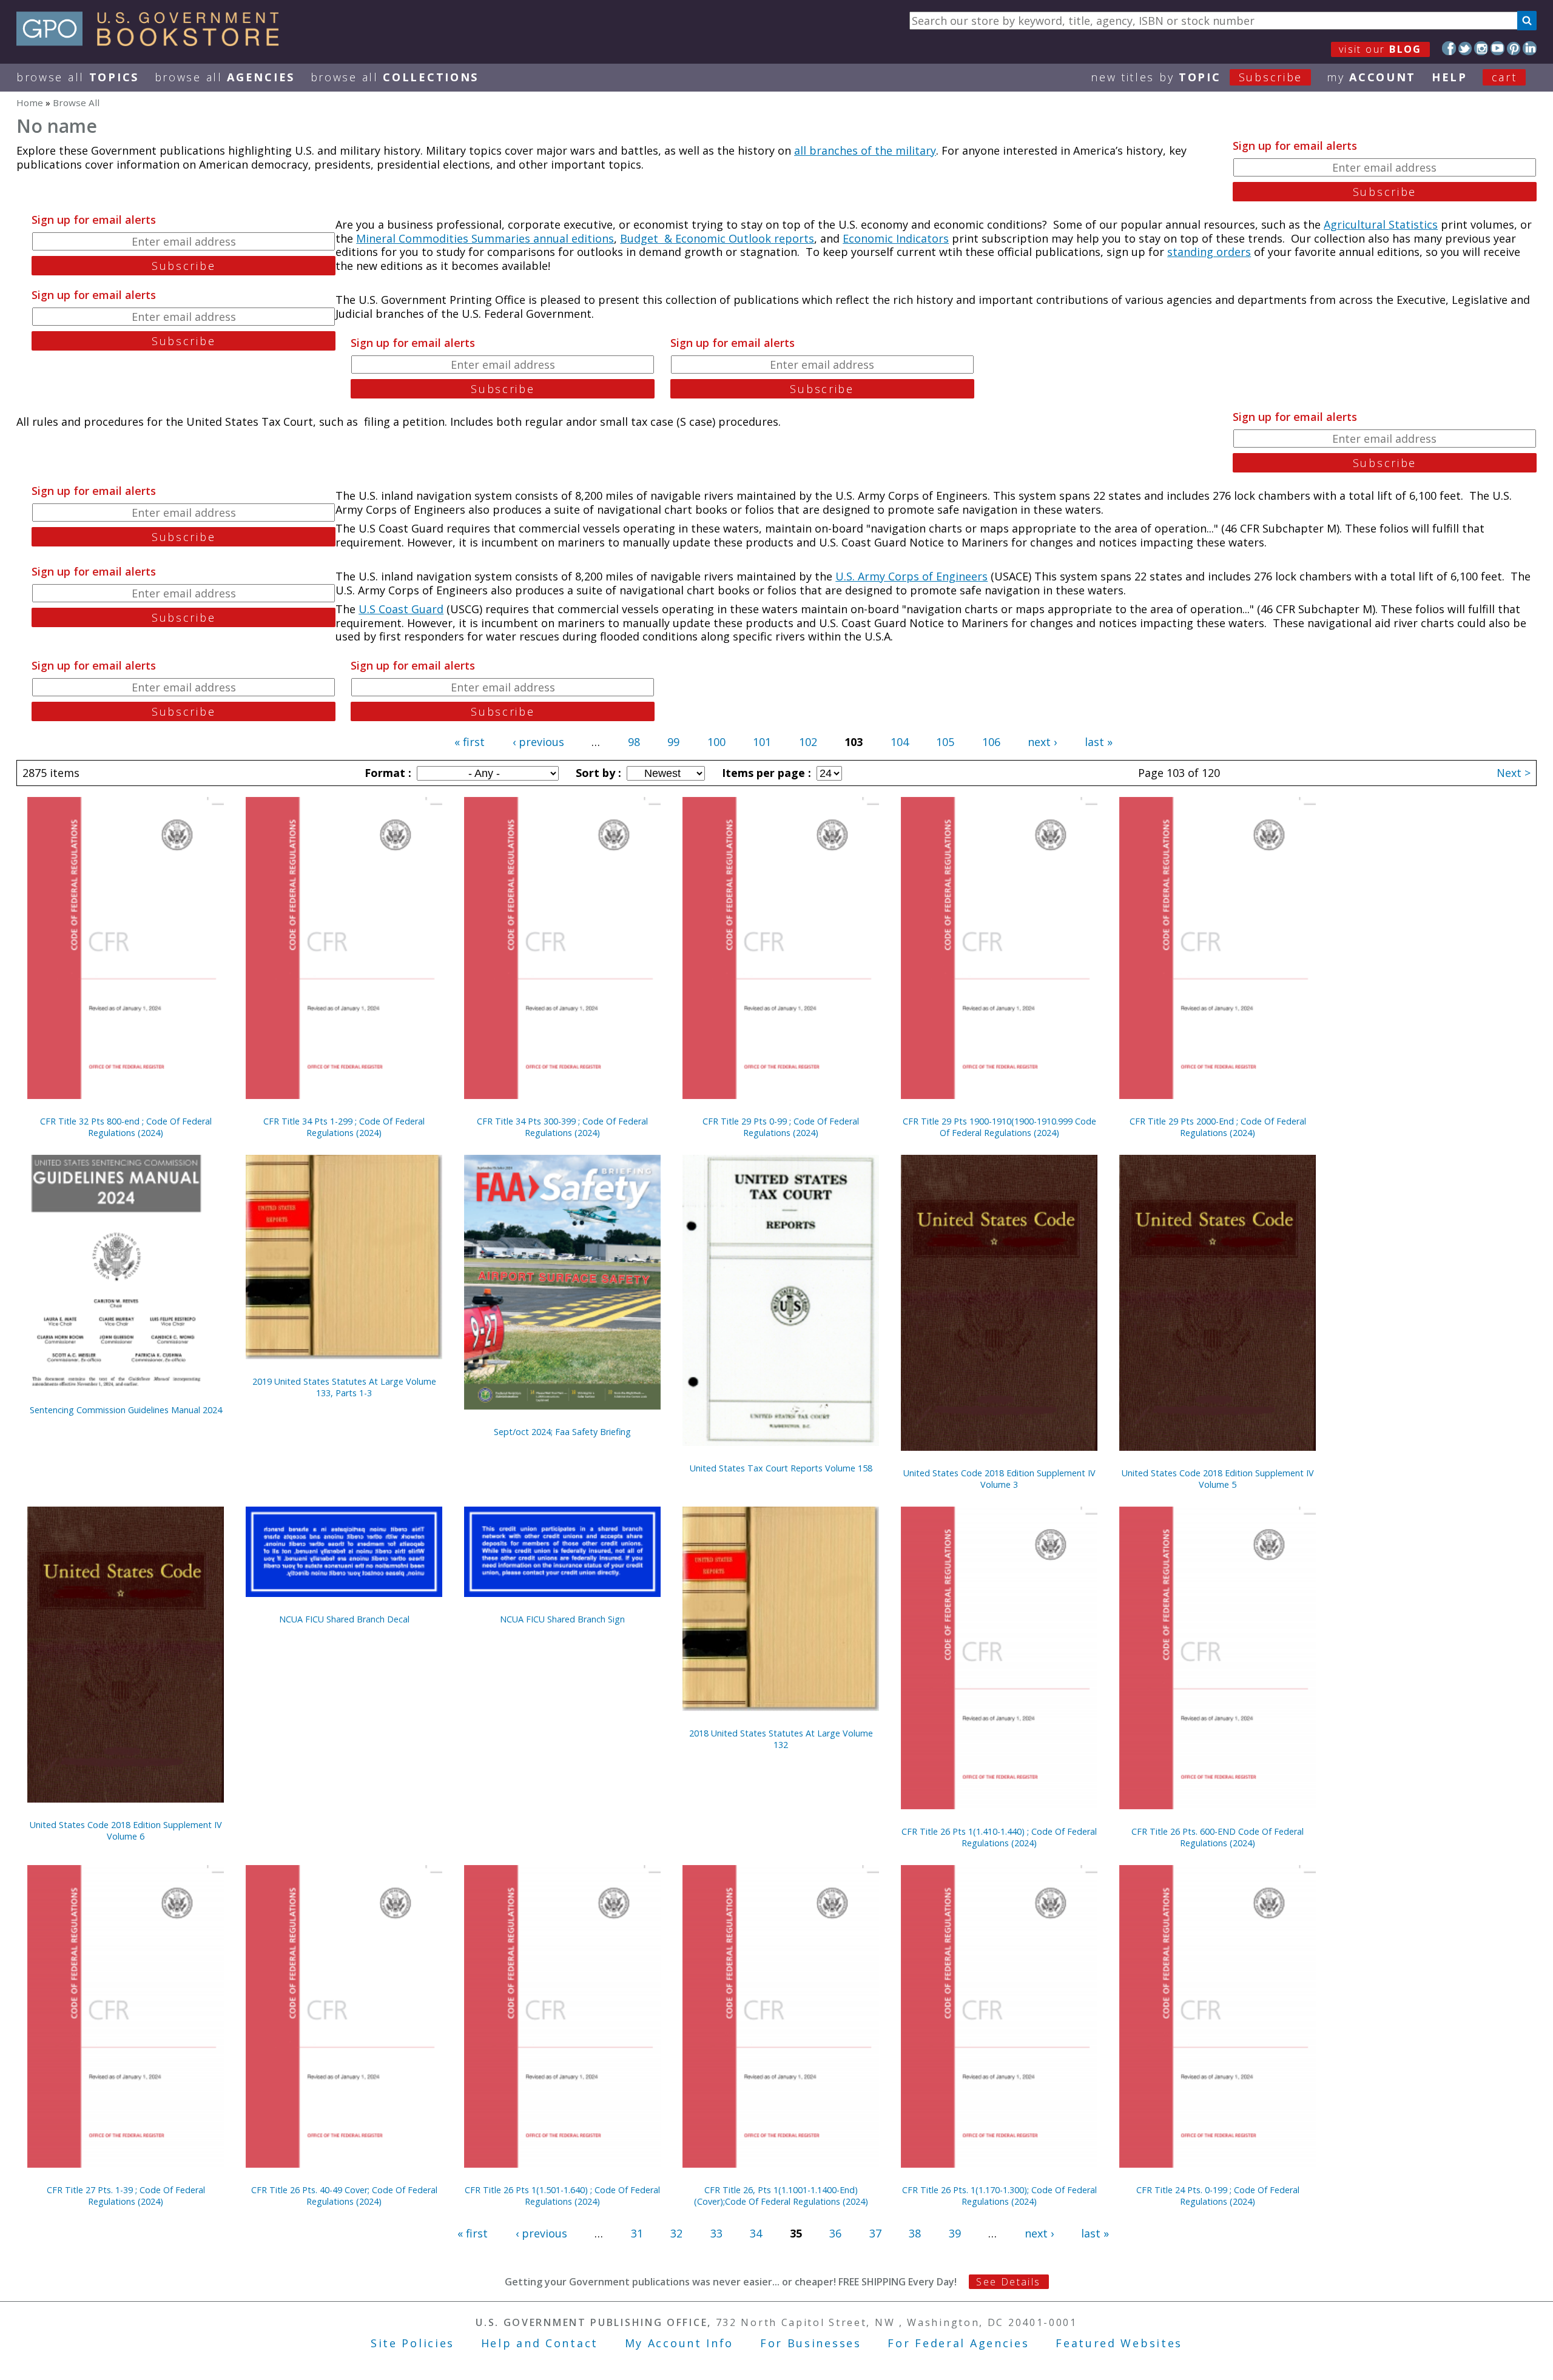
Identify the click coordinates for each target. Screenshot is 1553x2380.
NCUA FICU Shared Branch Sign (562, 1619)
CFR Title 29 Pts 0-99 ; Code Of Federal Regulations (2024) (781, 1127)
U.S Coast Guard (401, 609)
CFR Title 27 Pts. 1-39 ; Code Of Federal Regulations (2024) (126, 2196)
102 (808, 742)
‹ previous (538, 742)
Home (30, 103)
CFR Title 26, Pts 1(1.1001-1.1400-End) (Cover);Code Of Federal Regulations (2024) (781, 2196)
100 (716, 742)
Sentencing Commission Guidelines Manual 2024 (126, 1410)
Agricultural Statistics (1381, 224)
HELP (1450, 77)
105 (945, 742)
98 (634, 742)
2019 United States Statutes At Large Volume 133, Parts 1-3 (344, 1387)
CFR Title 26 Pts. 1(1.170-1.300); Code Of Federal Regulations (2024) (999, 2196)
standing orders (1209, 252)
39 (955, 2233)
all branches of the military (865, 150)
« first (470, 742)
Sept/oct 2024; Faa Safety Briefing (562, 1432)
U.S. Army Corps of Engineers (911, 576)
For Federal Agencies (958, 2343)
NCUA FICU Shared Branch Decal (344, 1619)
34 (756, 2233)
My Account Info (679, 2343)
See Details (1008, 2282)
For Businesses (811, 2343)
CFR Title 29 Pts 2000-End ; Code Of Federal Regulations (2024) (1218, 1127)
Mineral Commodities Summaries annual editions (485, 238)
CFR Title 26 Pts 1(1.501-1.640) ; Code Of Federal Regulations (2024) (562, 2196)
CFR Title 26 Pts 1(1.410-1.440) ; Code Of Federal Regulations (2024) (999, 1837)
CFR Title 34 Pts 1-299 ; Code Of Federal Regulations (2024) (344, 1127)
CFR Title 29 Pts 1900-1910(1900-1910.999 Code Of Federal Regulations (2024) (999, 1127)
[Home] (153, 42)
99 (673, 742)
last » (1099, 742)
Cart (1504, 77)
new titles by (1197, 77)
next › (1042, 742)
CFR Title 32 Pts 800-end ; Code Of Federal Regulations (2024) (126, 1127)
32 (676, 2233)
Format (386, 773)
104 (900, 742)
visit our (1380, 49)
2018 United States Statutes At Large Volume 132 (781, 1739)
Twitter (1465, 48)
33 (716, 2233)
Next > (1514, 773)
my (1371, 77)
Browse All (78, 77)
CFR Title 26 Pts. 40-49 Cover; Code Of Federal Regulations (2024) (344, 2196)
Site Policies (413, 2343)
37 (875, 2233)
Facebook (1449, 48)
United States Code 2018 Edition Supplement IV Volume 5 (1218, 1479)
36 (835, 2233)
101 (762, 742)
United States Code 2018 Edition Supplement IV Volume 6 (126, 1830)
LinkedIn (1530, 48)
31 (637, 2233)
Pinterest (1514, 48)
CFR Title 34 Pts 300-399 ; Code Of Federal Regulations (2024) (562, 1127)
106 (991, 742)
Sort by (597, 773)
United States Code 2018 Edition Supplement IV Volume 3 (999, 1479)
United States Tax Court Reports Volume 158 (781, 1468)
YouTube (1497, 48)
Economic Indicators (896, 238)
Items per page (765, 773)
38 (915, 2233)
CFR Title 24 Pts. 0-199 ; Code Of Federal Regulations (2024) (1218, 2196)
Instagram (1481, 48)
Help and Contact (540, 2343)
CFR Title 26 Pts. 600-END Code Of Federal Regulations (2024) (1218, 1837)
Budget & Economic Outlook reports (717, 238)
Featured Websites (1119, 2343)
